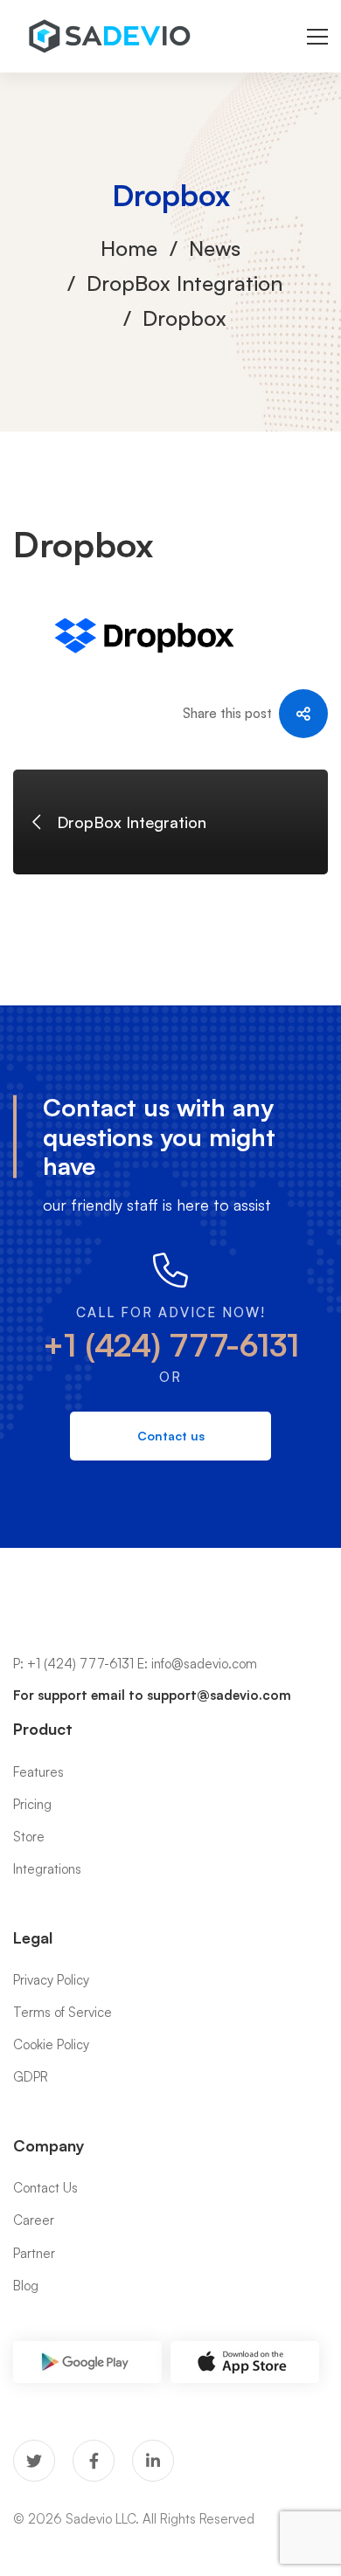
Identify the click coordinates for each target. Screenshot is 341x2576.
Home (129, 248)
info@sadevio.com (204, 1664)
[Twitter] (34, 2461)
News (215, 248)
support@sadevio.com (219, 1695)
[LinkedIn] (153, 2461)
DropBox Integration (184, 283)
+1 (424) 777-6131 (171, 1345)
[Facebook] (94, 2461)
